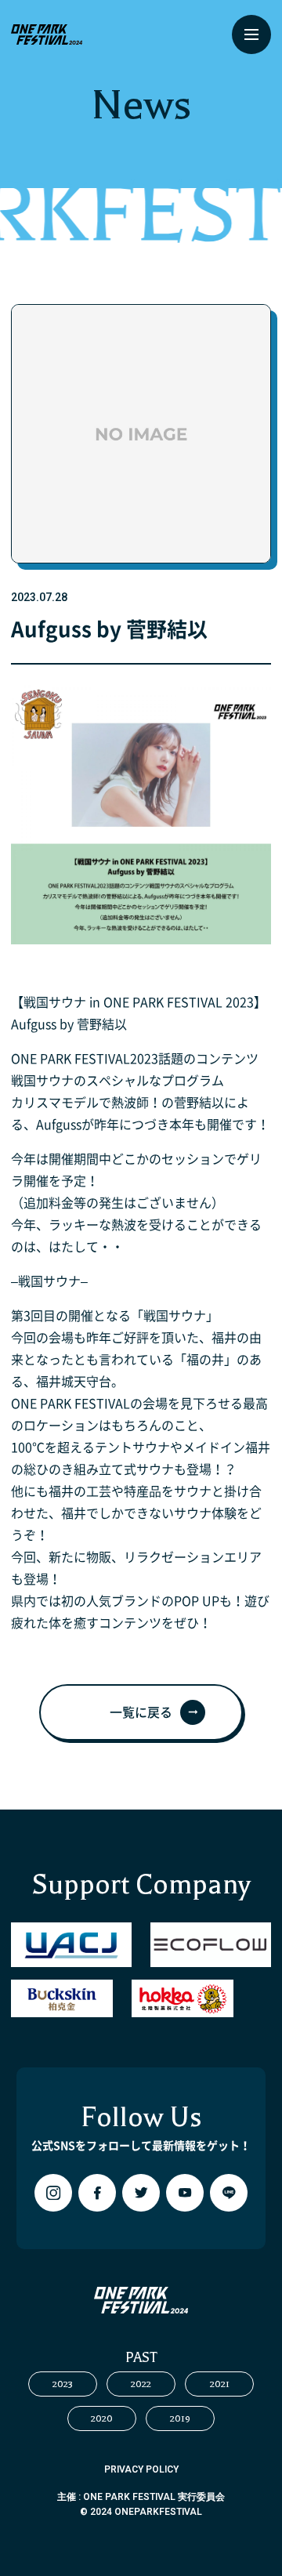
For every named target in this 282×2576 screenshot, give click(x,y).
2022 (141, 2384)
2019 (180, 2418)
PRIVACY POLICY (141, 2469)
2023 (63, 2384)
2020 (102, 2418)
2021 (220, 2384)
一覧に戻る (141, 1712)
